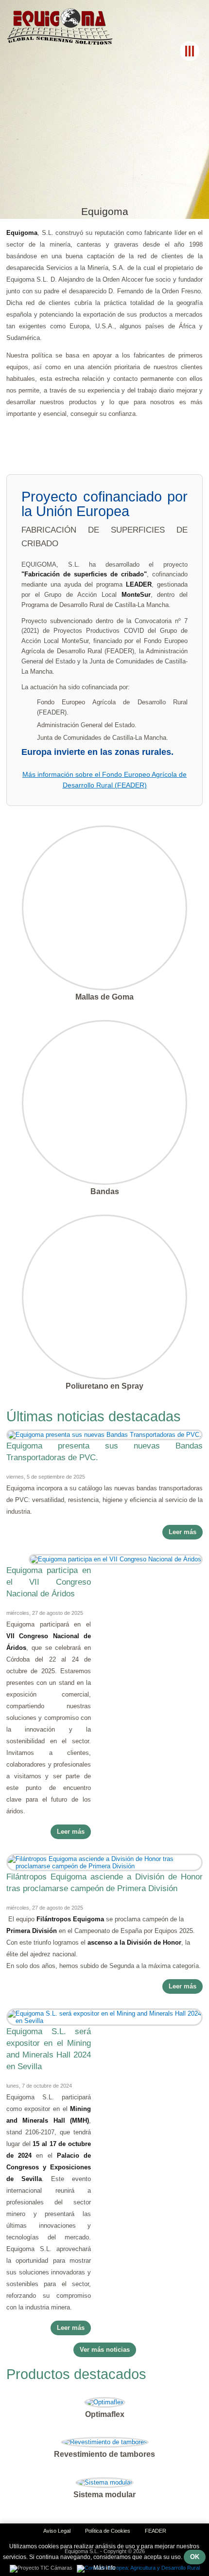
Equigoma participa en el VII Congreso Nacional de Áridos (49, 1582)
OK (195, 2557)
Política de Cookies (108, 2531)
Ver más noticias (105, 2350)
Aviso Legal (57, 2531)
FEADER (156, 2531)
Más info (104, 2568)
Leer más (183, 1532)
